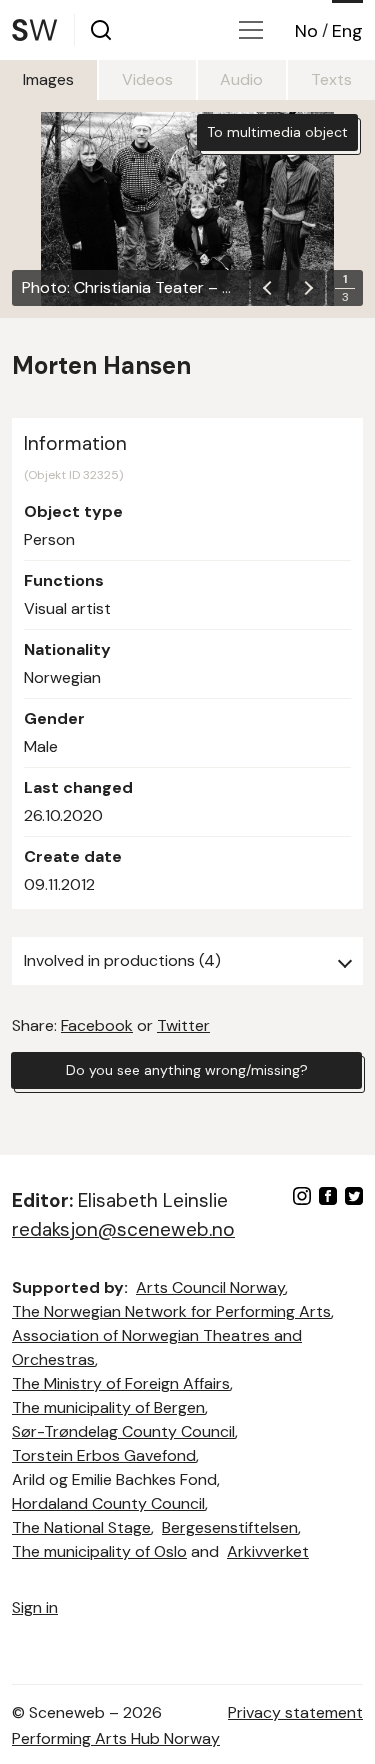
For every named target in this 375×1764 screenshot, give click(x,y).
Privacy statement (295, 1712)
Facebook (97, 1025)
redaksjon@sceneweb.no (123, 1229)
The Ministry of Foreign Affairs (121, 1383)
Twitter (183, 1025)
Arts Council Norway (210, 1287)
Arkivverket (268, 1551)
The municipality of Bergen (108, 1407)
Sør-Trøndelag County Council (123, 1431)
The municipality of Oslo (99, 1551)
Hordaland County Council (108, 1503)
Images (48, 79)
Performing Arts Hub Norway (116, 1738)
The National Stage (81, 1527)
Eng (347, 31)
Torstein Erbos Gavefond (104, 1455)
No (306, 31)
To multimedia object (277, 132)
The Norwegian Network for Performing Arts (171, 1311)
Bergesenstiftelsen (230, 1527)
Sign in (35, 1607)
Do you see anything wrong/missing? (187, 1070)
